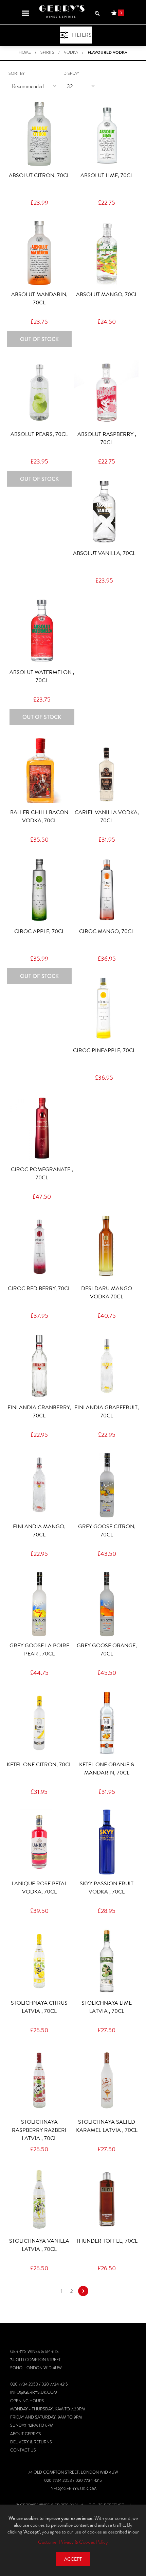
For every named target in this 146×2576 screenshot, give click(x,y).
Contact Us (23, 2450)
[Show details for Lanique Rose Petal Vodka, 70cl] (39, 1842)
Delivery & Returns (31, 2442)
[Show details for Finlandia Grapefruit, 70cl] (107, 1366)
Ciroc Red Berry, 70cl (39, 1289)
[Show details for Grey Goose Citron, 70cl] (107, 1485)
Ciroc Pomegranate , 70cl (42, 1174)
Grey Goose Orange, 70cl (107, 1650)
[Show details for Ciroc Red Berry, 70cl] (39, 1247)
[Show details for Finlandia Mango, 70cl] (39, 1485)
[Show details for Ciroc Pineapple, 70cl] (104, 1009)
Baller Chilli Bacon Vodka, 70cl (39, 816)
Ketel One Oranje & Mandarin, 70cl (107, 1769)
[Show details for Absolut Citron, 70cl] (39, 134)
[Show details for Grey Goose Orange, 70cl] (107, 1604)
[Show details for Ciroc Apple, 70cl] (39, 890)
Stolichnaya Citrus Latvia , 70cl (39, 2007)
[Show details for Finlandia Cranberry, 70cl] (39, 1366)
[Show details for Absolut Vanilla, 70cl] (104, 512)
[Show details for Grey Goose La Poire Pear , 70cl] (39, 1604)
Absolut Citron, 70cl (39, 175)
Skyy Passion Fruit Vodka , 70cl (107, 1888)
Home (25, 52)
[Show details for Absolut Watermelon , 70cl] (42, 631)
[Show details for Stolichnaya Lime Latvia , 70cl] (107, 1961)
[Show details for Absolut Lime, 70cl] (107, 134)
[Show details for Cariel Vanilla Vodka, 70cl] (107, 770)
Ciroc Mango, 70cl (107, 931)
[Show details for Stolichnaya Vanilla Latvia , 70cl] (39, 2199)
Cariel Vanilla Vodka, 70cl (107, 816)
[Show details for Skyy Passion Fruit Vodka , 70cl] (107, 1842)
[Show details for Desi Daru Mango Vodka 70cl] (107, 1247)
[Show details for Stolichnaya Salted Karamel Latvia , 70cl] (107, 2080)
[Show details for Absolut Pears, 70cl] (39, 393)
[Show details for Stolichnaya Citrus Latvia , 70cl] (39, 1961)
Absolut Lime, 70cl (107, 175)
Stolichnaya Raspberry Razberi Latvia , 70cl (39, 2130)
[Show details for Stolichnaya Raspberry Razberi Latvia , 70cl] (39, 2080)
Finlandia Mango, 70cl (39, 1531)
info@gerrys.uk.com (34, 2392)
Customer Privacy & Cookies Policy (73, 2542)
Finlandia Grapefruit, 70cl (107, 1412)
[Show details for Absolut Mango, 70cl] (107, 253)
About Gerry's (26, 2434)
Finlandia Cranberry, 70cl (39, 1412)
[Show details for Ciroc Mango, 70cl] (107, 890)
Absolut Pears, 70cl (39, 434)
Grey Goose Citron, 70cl (107, 1531)
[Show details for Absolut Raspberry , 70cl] (107, 393)
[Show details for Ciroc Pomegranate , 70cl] (42, 1128)
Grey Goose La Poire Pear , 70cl (39, 1650)
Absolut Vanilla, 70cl (104, 553)
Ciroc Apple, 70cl (39, 931)
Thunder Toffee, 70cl (107, 2241)
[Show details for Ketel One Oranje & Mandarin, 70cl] (107, 1723)
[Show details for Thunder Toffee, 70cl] (107, 2199)
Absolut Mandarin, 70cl (39, 299)
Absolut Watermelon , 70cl (42, 676)
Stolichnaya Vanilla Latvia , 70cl (39, 2245)
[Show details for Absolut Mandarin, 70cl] (39, 253)
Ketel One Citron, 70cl (39, 1765)
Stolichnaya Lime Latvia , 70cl (107, 2007)
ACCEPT (73, 2559)
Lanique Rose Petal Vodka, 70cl (39, 1888)
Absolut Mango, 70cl (107, 294)
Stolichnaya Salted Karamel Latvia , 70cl (107, 2126)
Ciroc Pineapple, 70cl (104, 1050)
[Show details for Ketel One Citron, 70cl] (39, 1723)
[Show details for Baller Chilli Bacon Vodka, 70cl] (39, 770)
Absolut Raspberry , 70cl (107, 438)
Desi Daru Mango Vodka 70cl (107, 1293)
